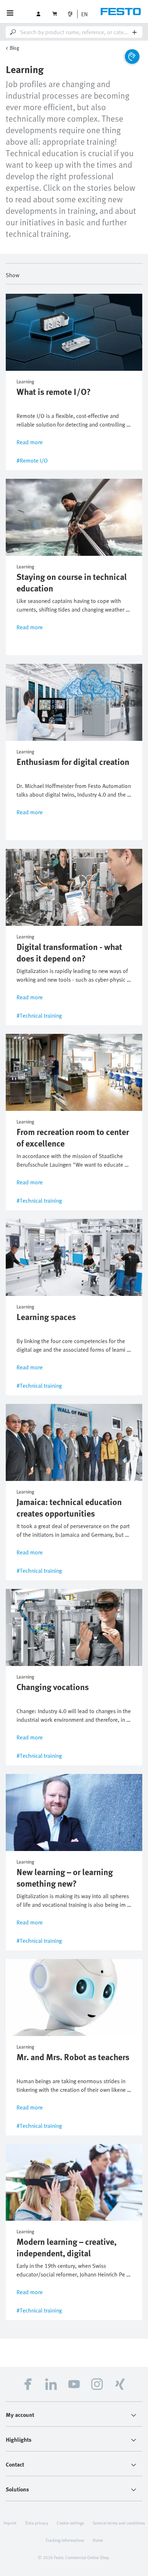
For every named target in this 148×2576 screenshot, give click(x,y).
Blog (14, 48)
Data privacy (37, 2523)
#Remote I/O (32, 460)
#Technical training (39, 1015)
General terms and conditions (119, 2523)
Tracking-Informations (65, 2540)
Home (98, 2540)
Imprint (10, 2523)
